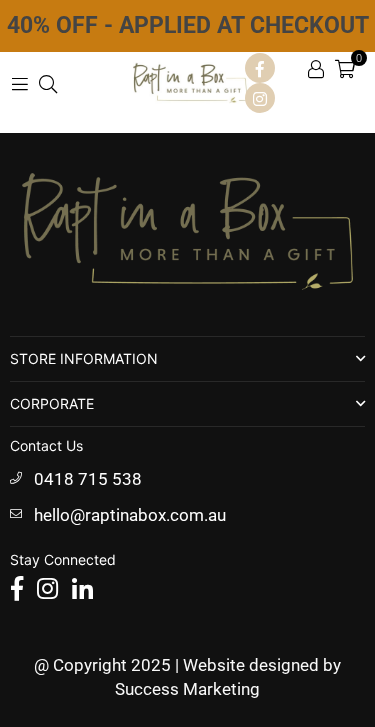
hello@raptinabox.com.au (130, 515)
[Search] (48, 83)
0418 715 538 (88, 479)
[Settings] (316, 68)
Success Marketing (187, 689)
